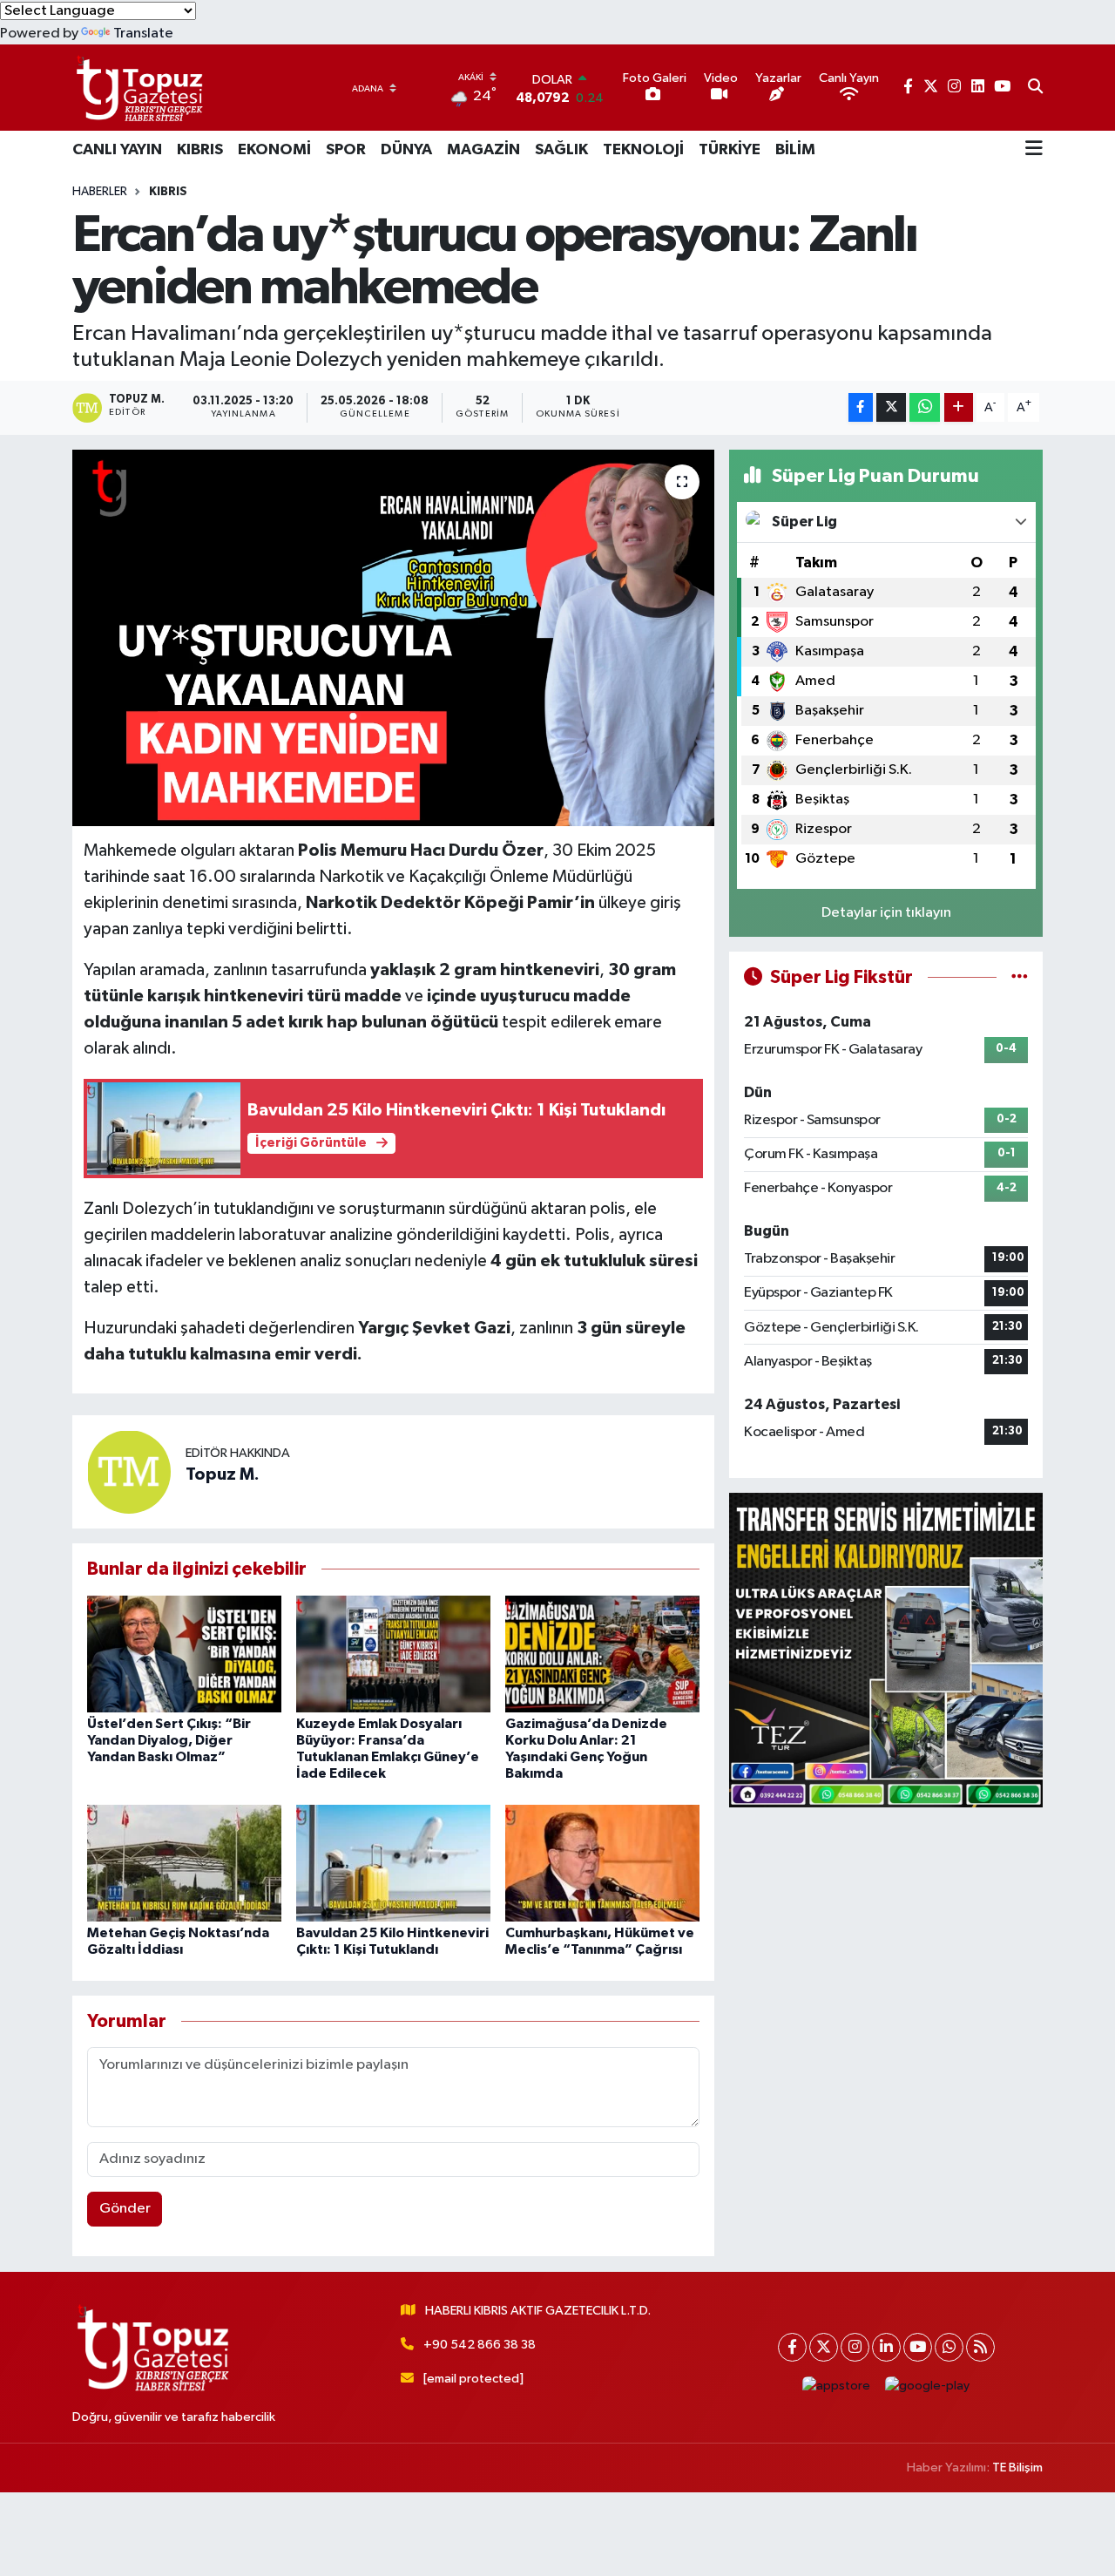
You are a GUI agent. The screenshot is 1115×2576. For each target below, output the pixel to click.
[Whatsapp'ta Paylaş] (925, 407)
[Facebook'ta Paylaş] (861, 407)
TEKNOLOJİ (643, 150)
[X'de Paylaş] (891, 407)
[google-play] (928, 2386)
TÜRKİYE (730, 150)
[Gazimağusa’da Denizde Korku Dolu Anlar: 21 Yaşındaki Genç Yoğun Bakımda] (602, 1654)
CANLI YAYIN (117, 150)
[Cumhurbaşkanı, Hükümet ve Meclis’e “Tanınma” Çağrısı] (602, 1863)
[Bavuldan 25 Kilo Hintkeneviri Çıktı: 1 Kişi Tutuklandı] (393, 1863)
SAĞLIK (561, 150)
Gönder (125, 2209)
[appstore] (837, 2386)
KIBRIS (200, 150)
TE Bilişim (1017, 2468)
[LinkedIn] (886, 2347)
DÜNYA (406, 150)
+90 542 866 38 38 (480, 2345)
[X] (824, 2347)
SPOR (346, 150)
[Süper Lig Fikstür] (1020, 977)
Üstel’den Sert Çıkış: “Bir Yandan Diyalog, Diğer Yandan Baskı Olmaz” (169, 1740)
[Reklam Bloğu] (886, 1650)
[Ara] (1035, 88)
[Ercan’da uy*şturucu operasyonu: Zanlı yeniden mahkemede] (393, 638)
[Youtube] (918, 2347)
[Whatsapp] (949, 2347)
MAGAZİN (483, 150)
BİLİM (795, 150)
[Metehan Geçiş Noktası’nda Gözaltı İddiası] (184, 1863)
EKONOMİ (274, 150)
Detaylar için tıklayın (886, 913)
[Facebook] (792, 2347)
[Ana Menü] (1034, 150)
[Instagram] (855, 2347)
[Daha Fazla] (959, 407)
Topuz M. (223, 1474)
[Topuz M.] (129, 1471)
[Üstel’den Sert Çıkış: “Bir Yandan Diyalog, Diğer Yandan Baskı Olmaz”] (184, 1654)
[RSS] (980, 2347)
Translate (143, 34)
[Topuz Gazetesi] (138, 88)
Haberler (100, 192)
